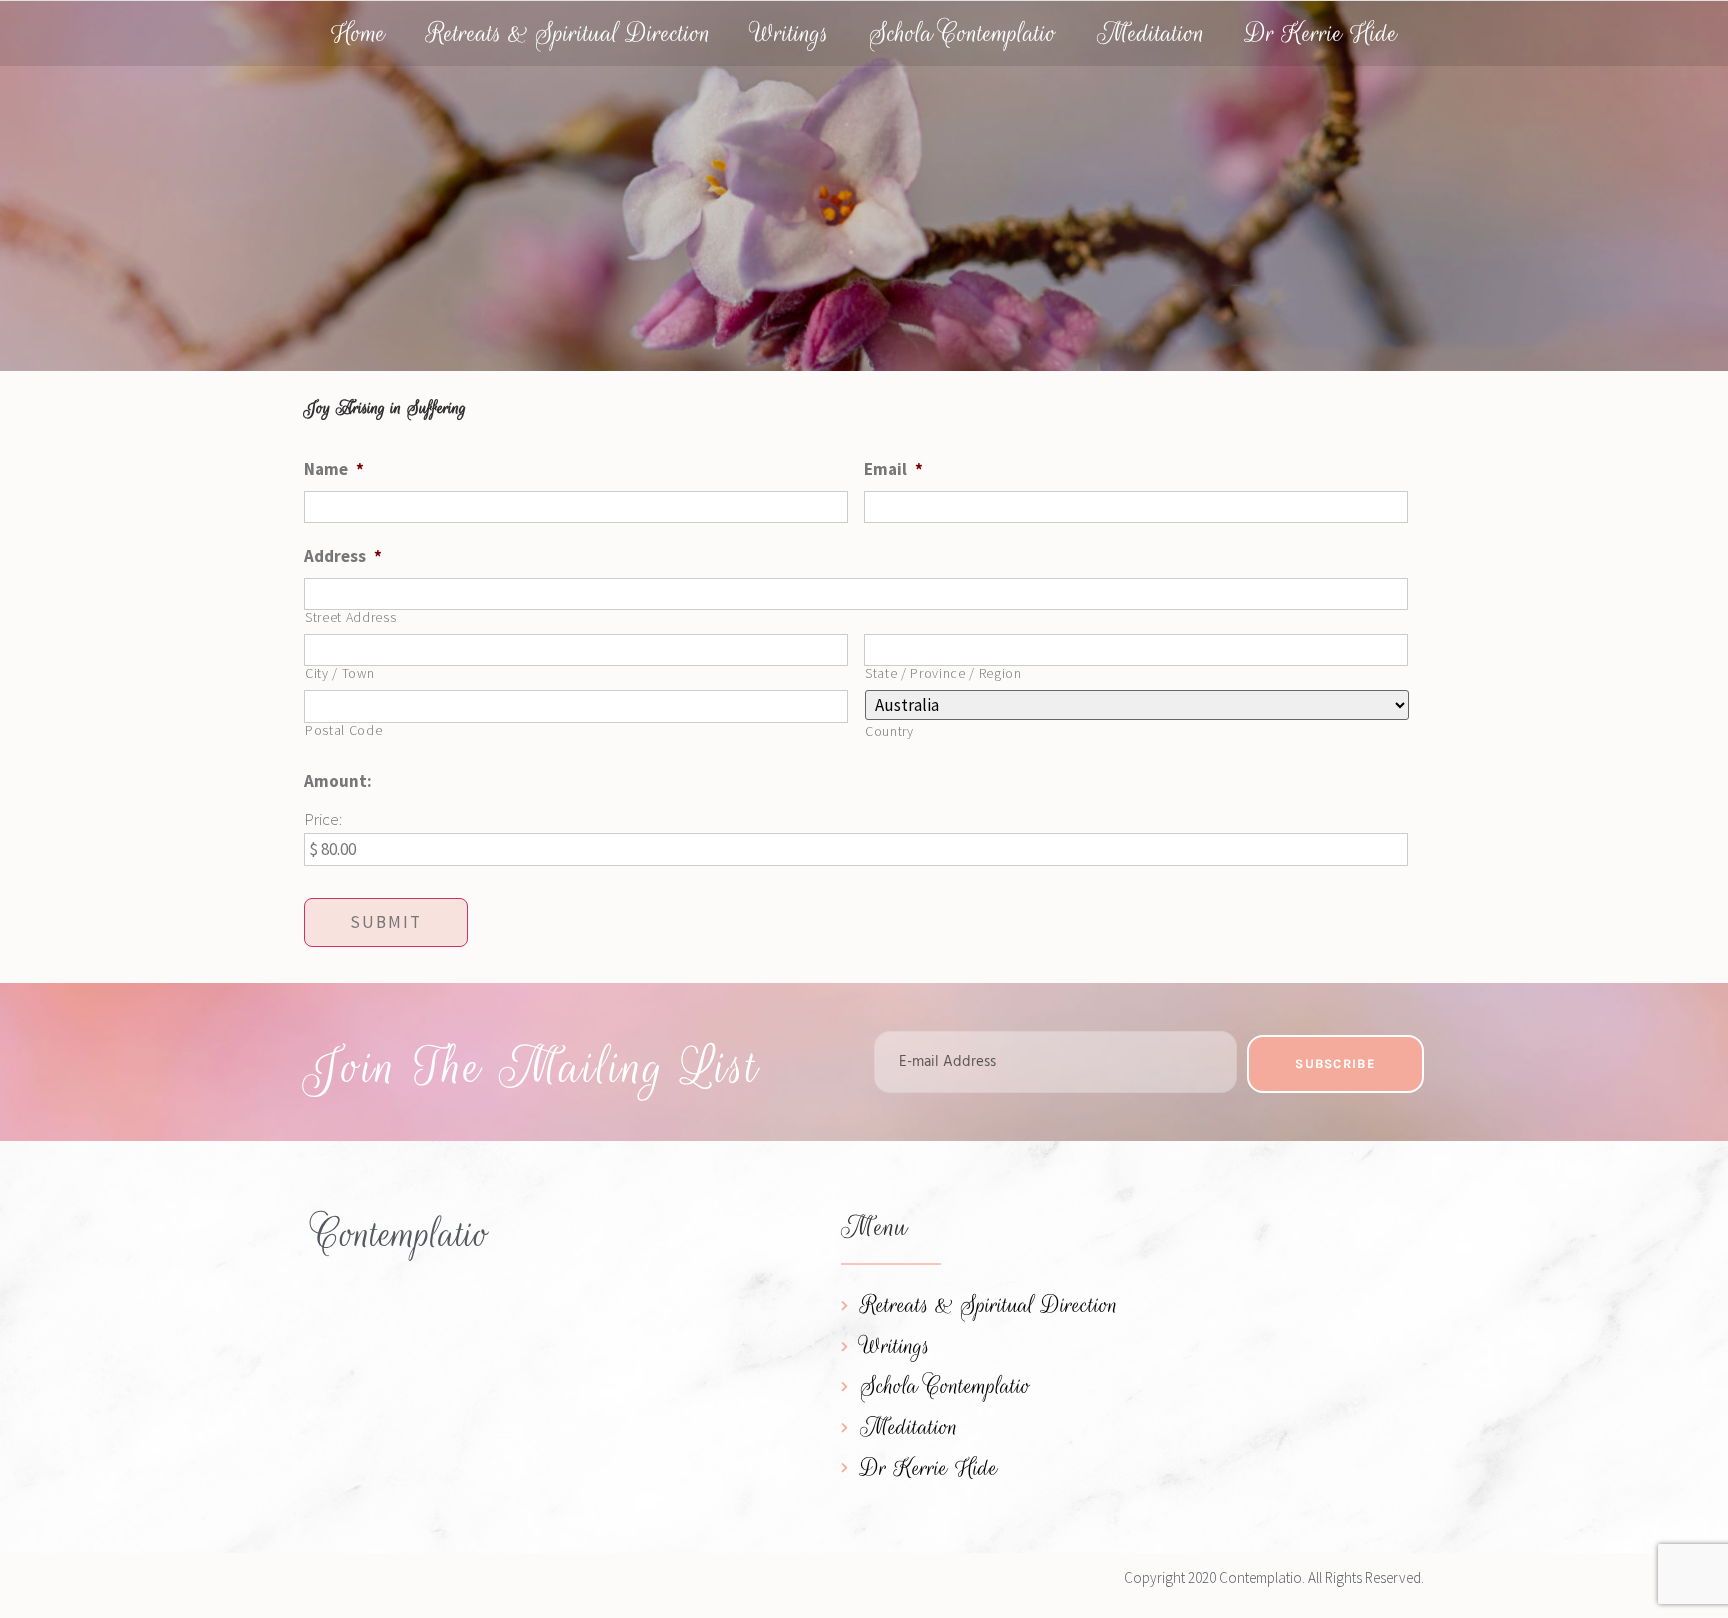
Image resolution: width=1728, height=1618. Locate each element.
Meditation (1151, 33)
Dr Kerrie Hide (1321, 33)
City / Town (339, 674)
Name (334, 469)
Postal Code (343, 731)
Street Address (350, 618)
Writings (790, 33)
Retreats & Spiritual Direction (568, 33)
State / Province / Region (943, 674)
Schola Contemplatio (963, 33)
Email (893, 469)
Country (889, 732)
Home (358, 33)
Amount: (338, 781)
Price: (323, 819)
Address (343, 556)
